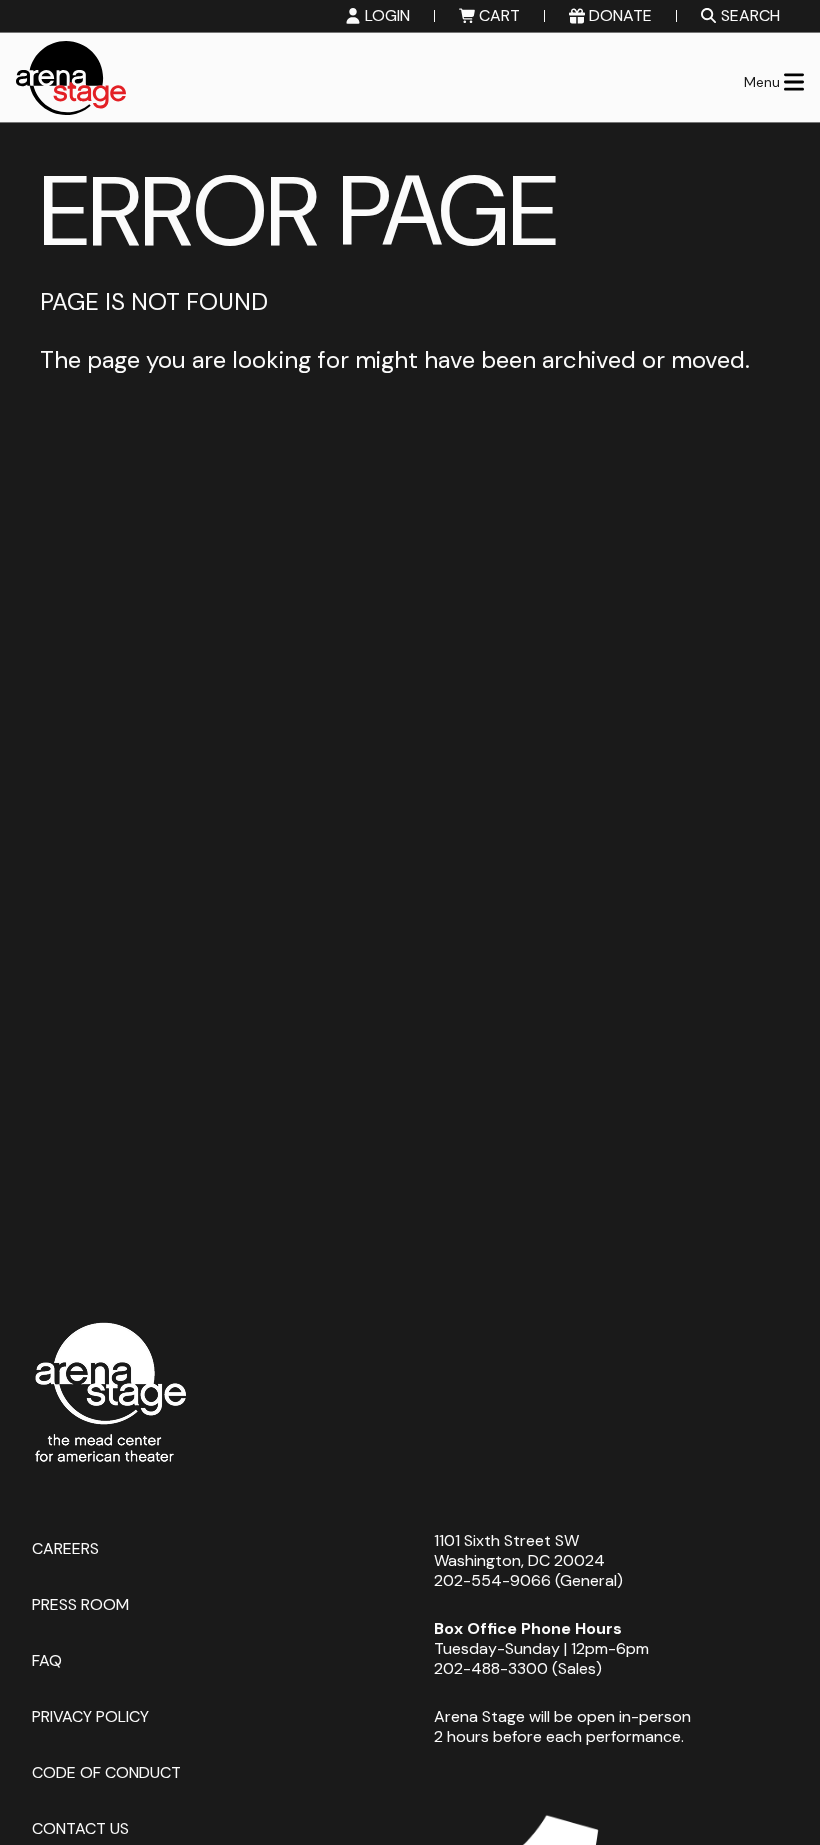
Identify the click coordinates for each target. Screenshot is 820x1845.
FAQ (47, 1659)
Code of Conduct (106, 1771)
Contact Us (80, 1827)
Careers (65, 1547)
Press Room (80, 1603)
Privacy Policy (90, 1715)
